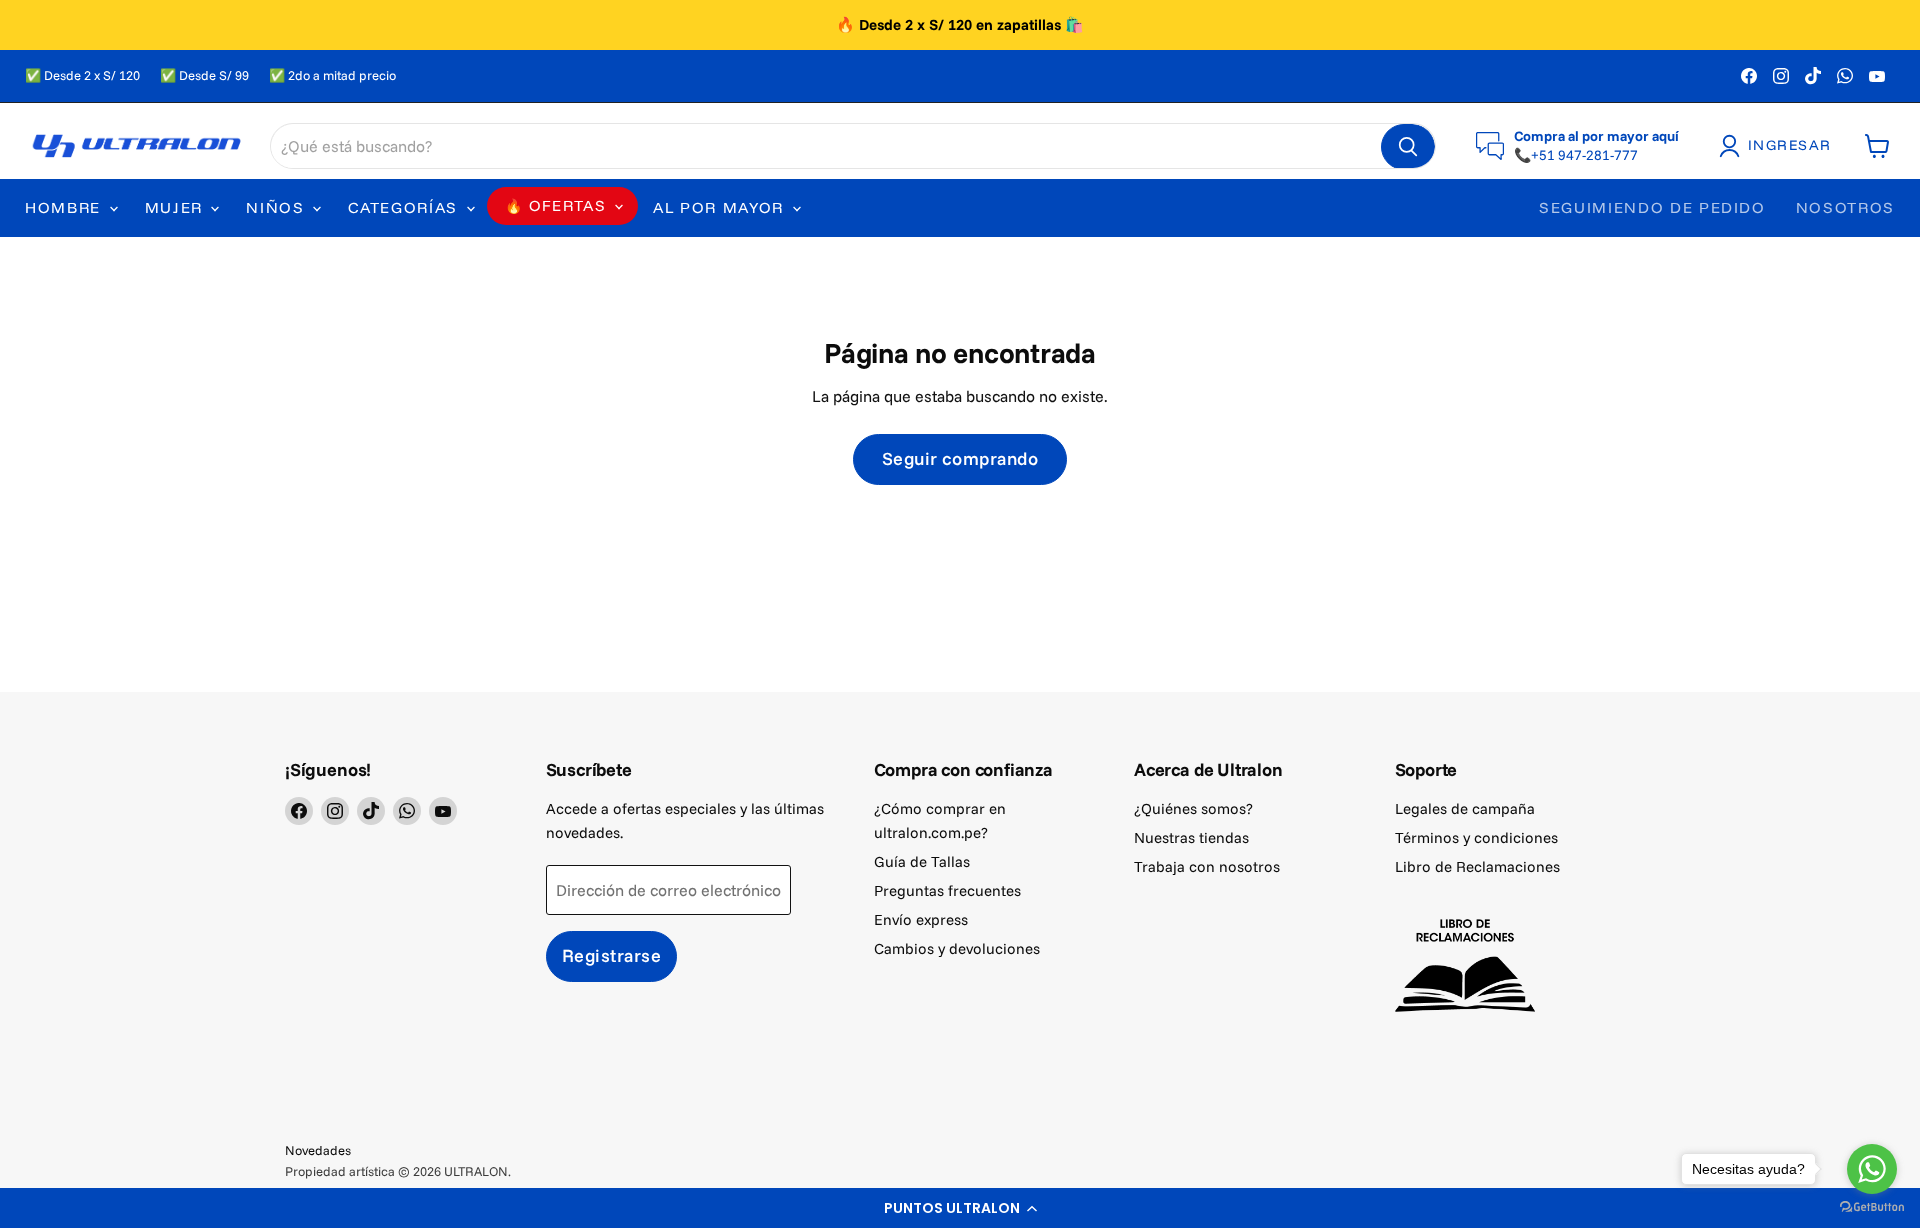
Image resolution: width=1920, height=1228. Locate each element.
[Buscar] (1408, 147)
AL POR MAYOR (721, 207)
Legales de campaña (1465, 808)
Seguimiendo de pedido (1652, 207)
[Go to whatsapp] (1872, 1169)
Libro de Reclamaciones (1477, 866)
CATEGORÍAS (405, 207)
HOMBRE (66, 207)
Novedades (318, 1150)
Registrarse (612, 955)
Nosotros (1845, 207)
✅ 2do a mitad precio (332, 75)
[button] (960, 1208)
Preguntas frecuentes (947, 890)
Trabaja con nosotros (1207, 866)
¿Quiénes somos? (1193, 808)
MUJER (177, 207)
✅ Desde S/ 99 (204, 75)
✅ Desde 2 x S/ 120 (82, 75)
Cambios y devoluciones (957, 948)
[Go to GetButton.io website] (1872, 1207)
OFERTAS (567, 205)
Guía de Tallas (922, 861)
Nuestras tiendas (1191, 837)
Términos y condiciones (1476, 837)
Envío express (921, 919)
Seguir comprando (960, 458)
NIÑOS (278, 207)
